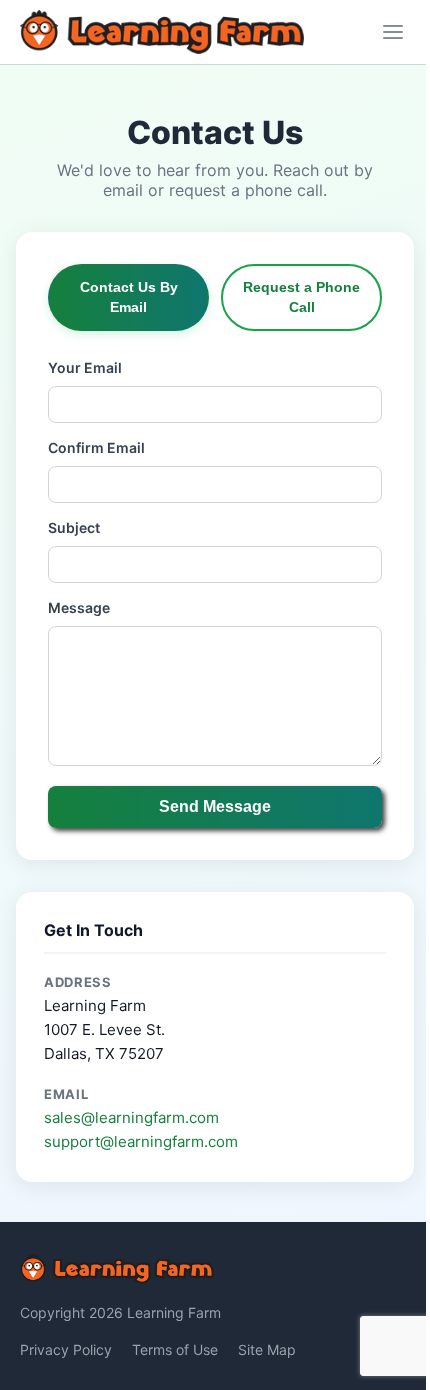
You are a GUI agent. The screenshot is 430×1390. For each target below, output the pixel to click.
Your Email (85, 367)
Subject (74, 527)
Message (79, 607)
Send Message (215, 806)
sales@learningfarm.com (131, 1117)
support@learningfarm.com (141, 1141)
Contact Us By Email (129, 297)
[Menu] (393, 32)
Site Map (267, 1349)
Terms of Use (175, 1349)
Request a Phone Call (301, 297)
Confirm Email (96, 447)
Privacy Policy (66, 1349)
